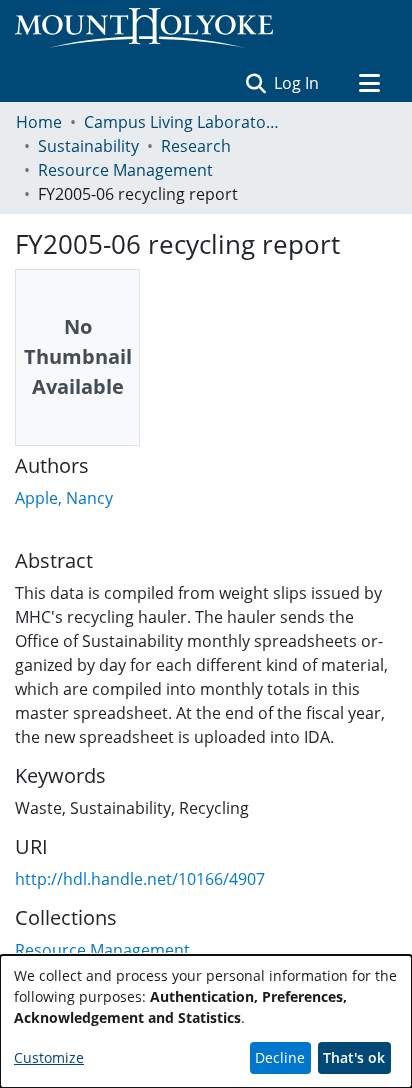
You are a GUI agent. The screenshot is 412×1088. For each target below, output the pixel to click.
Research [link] (196, 146)
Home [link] (39, 122)
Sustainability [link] (88, 146)
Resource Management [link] (125, 170)
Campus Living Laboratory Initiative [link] (184, 122)
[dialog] (206, 1021)
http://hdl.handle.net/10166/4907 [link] (140, 879)
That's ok (354, 1057)
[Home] (144, 28)
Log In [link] (297, 83)
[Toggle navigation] (369, 83)
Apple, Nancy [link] (64, 498)
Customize (49, 1057)
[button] (255, 83)
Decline (280, 1057)
